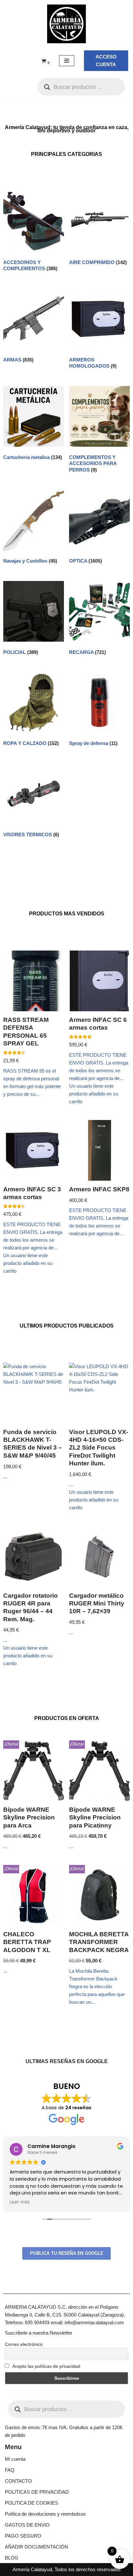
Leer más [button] (20, 2202)
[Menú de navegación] (67, 61)
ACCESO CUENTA (106, 61)
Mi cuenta (15, 2459)
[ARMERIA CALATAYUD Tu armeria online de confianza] (66, 24)
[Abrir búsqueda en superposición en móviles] (81, 87)
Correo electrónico (24, 2344)
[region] (66, 2521)
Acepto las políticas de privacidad (46, 2366)
